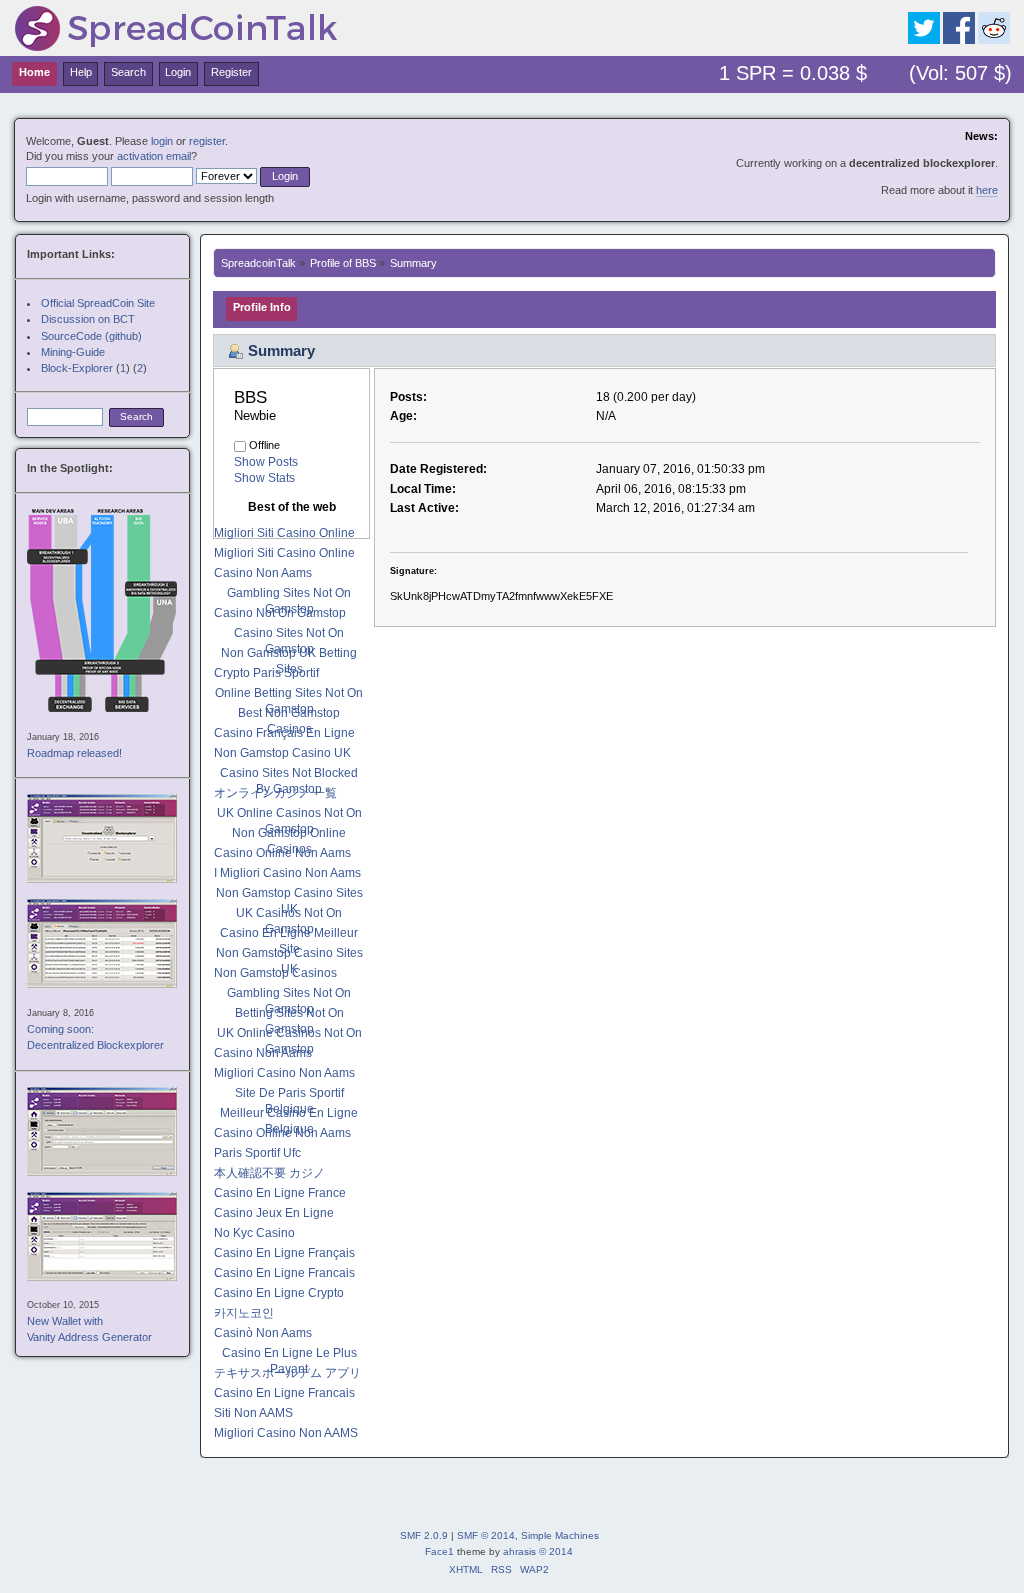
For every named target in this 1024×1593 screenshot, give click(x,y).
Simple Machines (560, 1535)
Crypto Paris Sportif (266, 673)
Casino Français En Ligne (284, 733)
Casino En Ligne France (280, 1193)
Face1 (439, 1551)
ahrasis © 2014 (538, 1551)
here (987, 190)
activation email (154, 156)
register (207, 141)
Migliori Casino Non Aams (284, 1073)
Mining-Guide (73, 352)
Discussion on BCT (88, 319)
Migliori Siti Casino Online (284, 533)
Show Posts (266, 462)
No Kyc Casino (254, 1233)
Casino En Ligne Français (284, 1253)
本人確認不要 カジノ (269, 1173)
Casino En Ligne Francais (284, 1273)
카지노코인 (244, 1313)
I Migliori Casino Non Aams (287, 873)
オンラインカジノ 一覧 (275, 793)
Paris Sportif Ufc (257, 1153)
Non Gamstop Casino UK (282, 753)
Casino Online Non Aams (282, 853)
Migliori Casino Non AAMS (286, 1433)
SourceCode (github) (91, 336)
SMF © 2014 (486, 1535)
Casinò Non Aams (263, 1333)
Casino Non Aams (263, 573)
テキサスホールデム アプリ (287, 1373)
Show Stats (264, 478)
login (162, 141)
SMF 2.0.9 (424, 1535)
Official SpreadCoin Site (98, 303)
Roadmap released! (74, 753)
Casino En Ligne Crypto (279, 1293)
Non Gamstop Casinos (275, 973)
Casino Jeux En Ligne (274, 1213)
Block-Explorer (77, 368)
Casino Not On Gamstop (280, 613)
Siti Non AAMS (253, 1413)
